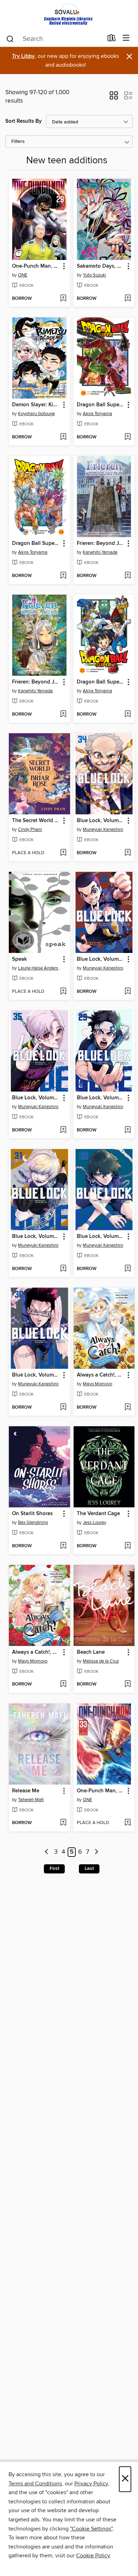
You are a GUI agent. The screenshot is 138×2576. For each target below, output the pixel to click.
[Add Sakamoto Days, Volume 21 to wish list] (128, 299)
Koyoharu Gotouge (36, 414)
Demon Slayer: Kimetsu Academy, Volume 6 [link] (36, 405)
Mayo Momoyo (97, 1384)
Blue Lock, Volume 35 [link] (36, 1098)
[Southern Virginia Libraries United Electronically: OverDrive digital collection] (69, 15)
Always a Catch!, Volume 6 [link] (101, 1375)
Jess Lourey (94, 1523)
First (54, 1869)
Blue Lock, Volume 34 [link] (101, 821)
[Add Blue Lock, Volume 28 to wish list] (128, 1269)
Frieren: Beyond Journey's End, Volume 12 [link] (36, 682)
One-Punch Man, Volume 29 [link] (36, 266)
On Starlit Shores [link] (32, 1514)
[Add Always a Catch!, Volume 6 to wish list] (128, 1408)
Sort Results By (24, 121)
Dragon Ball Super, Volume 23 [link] (101, 405)
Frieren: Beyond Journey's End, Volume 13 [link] (101, 543)
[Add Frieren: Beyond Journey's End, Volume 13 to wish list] (128, 576)
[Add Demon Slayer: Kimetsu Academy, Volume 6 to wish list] (63, 437)
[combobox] (54, 39)
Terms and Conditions (35, 2484)
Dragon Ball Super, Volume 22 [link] (101, 682)
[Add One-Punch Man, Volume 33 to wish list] (128, 1823)
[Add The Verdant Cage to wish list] (128, 1546)
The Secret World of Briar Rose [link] (36, 821)
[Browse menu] (126, 38)
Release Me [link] (26, 1791)
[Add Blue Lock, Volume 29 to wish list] (128, 1130)
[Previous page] (47, 1852)
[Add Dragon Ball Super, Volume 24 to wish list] (63, 576)
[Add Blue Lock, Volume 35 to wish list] (63, 1130)
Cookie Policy (93, 2556)
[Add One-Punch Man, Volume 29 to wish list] (63, 299)
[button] (114, 98)
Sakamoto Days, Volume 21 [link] (101, 266)
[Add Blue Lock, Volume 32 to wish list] (128, 992)
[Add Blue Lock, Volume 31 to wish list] (63, 1269)
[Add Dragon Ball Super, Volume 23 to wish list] (128, 437)
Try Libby (23, 56)
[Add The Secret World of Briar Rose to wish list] (63, 853)
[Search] (10, 38)
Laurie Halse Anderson (40, 968)
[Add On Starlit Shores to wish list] (63, 1546)
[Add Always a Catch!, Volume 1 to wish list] (63, 1684)
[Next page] (96, 1852)
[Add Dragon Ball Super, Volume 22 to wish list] (128, 715)
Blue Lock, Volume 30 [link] (36, 1375)
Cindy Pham (30, 830)
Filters (18, 142)
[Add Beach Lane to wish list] (128, 1684)
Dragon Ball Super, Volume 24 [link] (36, 543)
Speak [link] (19, 959)
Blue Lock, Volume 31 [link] (36, 1237)
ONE (23, 275)
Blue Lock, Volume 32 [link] (101, 959)
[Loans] (112, 40)
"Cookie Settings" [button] (91, 2529)
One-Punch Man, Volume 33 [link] (101, 1791)
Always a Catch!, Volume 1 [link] (36, 1652)
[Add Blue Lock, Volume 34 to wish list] (128, 853)
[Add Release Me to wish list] (63, 1823)
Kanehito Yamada (100, 552)
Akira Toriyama (97, 414)
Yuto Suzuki (94, 275)
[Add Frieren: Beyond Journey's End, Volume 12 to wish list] (63, 715)
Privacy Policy (91, 2484)
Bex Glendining (33, 1523)
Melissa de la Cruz (101, 1661)
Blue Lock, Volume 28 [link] (101, 1237)
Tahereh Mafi (31, 1800)
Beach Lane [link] (91, 1652)
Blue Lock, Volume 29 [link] (101, 1098)
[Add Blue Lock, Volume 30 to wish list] (63, 1408)
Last (89, 1869)
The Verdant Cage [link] (98, 1514)
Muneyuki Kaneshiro (103, 830)
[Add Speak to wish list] (63, 992)
